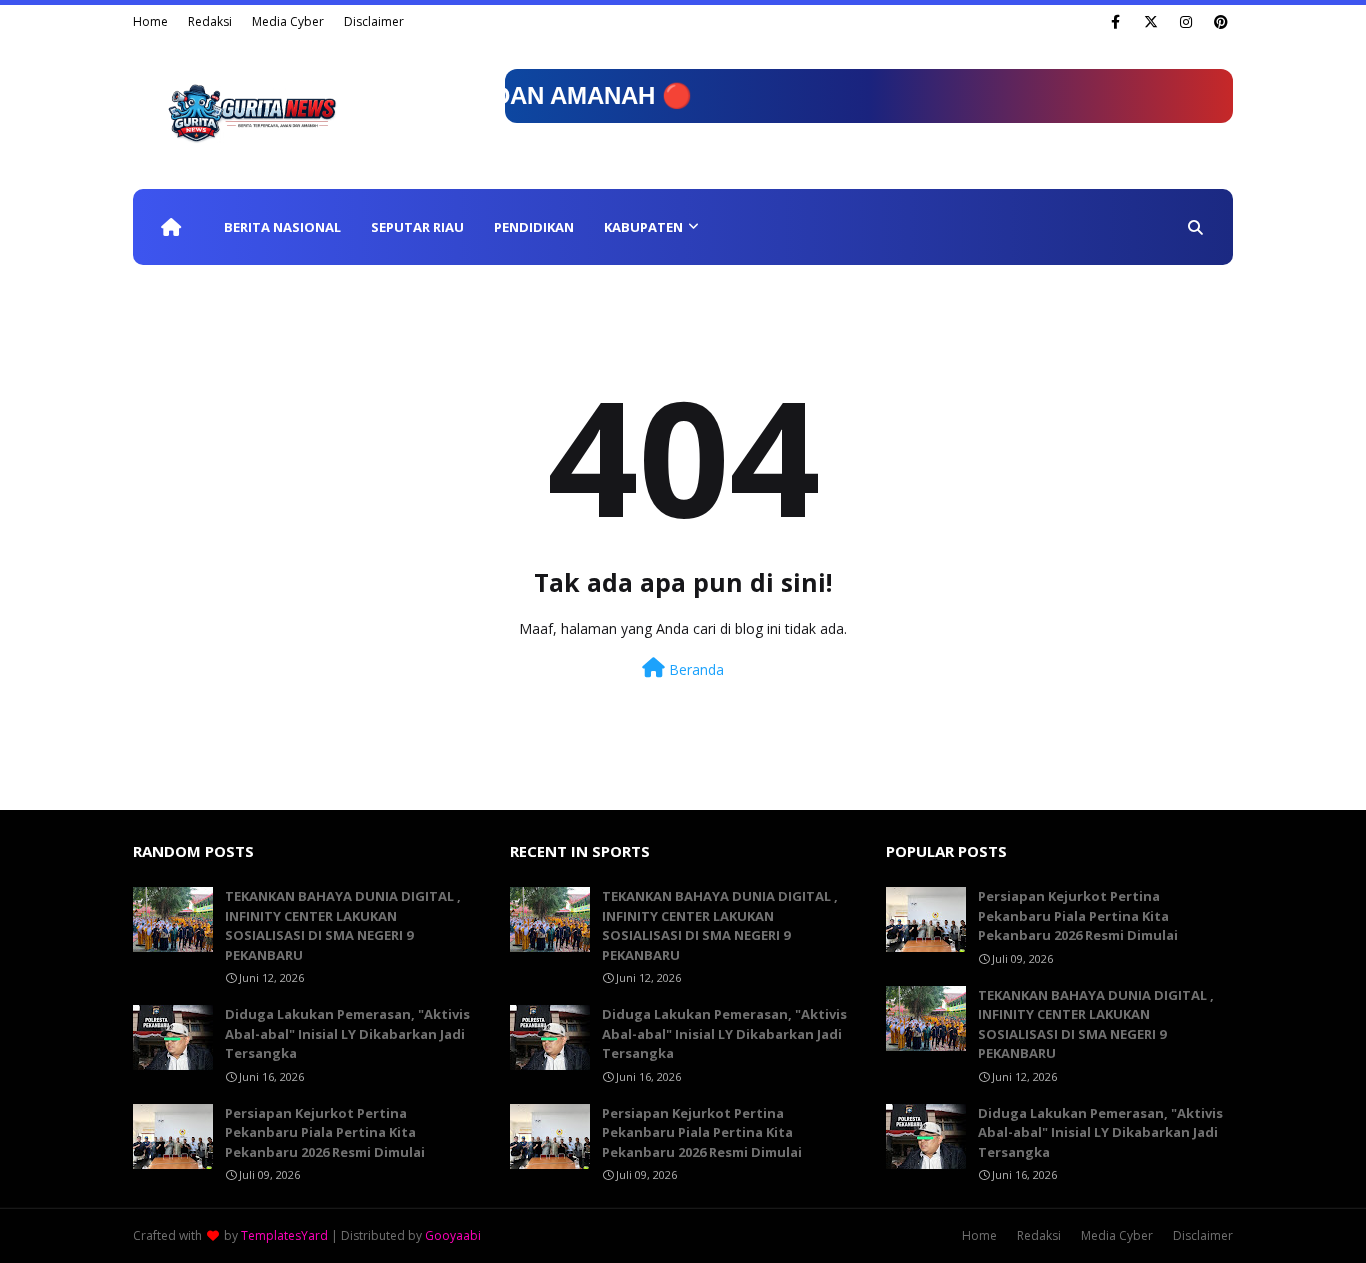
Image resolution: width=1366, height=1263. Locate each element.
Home (150, 21)
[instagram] (1185, 22)
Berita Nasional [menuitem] (282, 227)
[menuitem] (171, 227)
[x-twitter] (1150, 22)
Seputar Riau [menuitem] (417, 227)
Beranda (694, 669)
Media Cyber (288, 21)
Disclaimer (374, 21)
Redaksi (210, 21)
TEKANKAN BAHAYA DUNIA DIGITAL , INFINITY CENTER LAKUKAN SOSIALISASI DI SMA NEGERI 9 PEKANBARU (343, 925)
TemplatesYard (284, 1235)
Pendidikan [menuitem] (534, 227)
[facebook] (1115, 22)
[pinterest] (1220, 22)
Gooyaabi (453, 1235)
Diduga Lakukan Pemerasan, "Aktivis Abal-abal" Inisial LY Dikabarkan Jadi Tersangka (347, 1033)
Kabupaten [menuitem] (643, 227)
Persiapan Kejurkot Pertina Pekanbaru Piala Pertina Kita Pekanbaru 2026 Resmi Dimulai (325, 1132)
